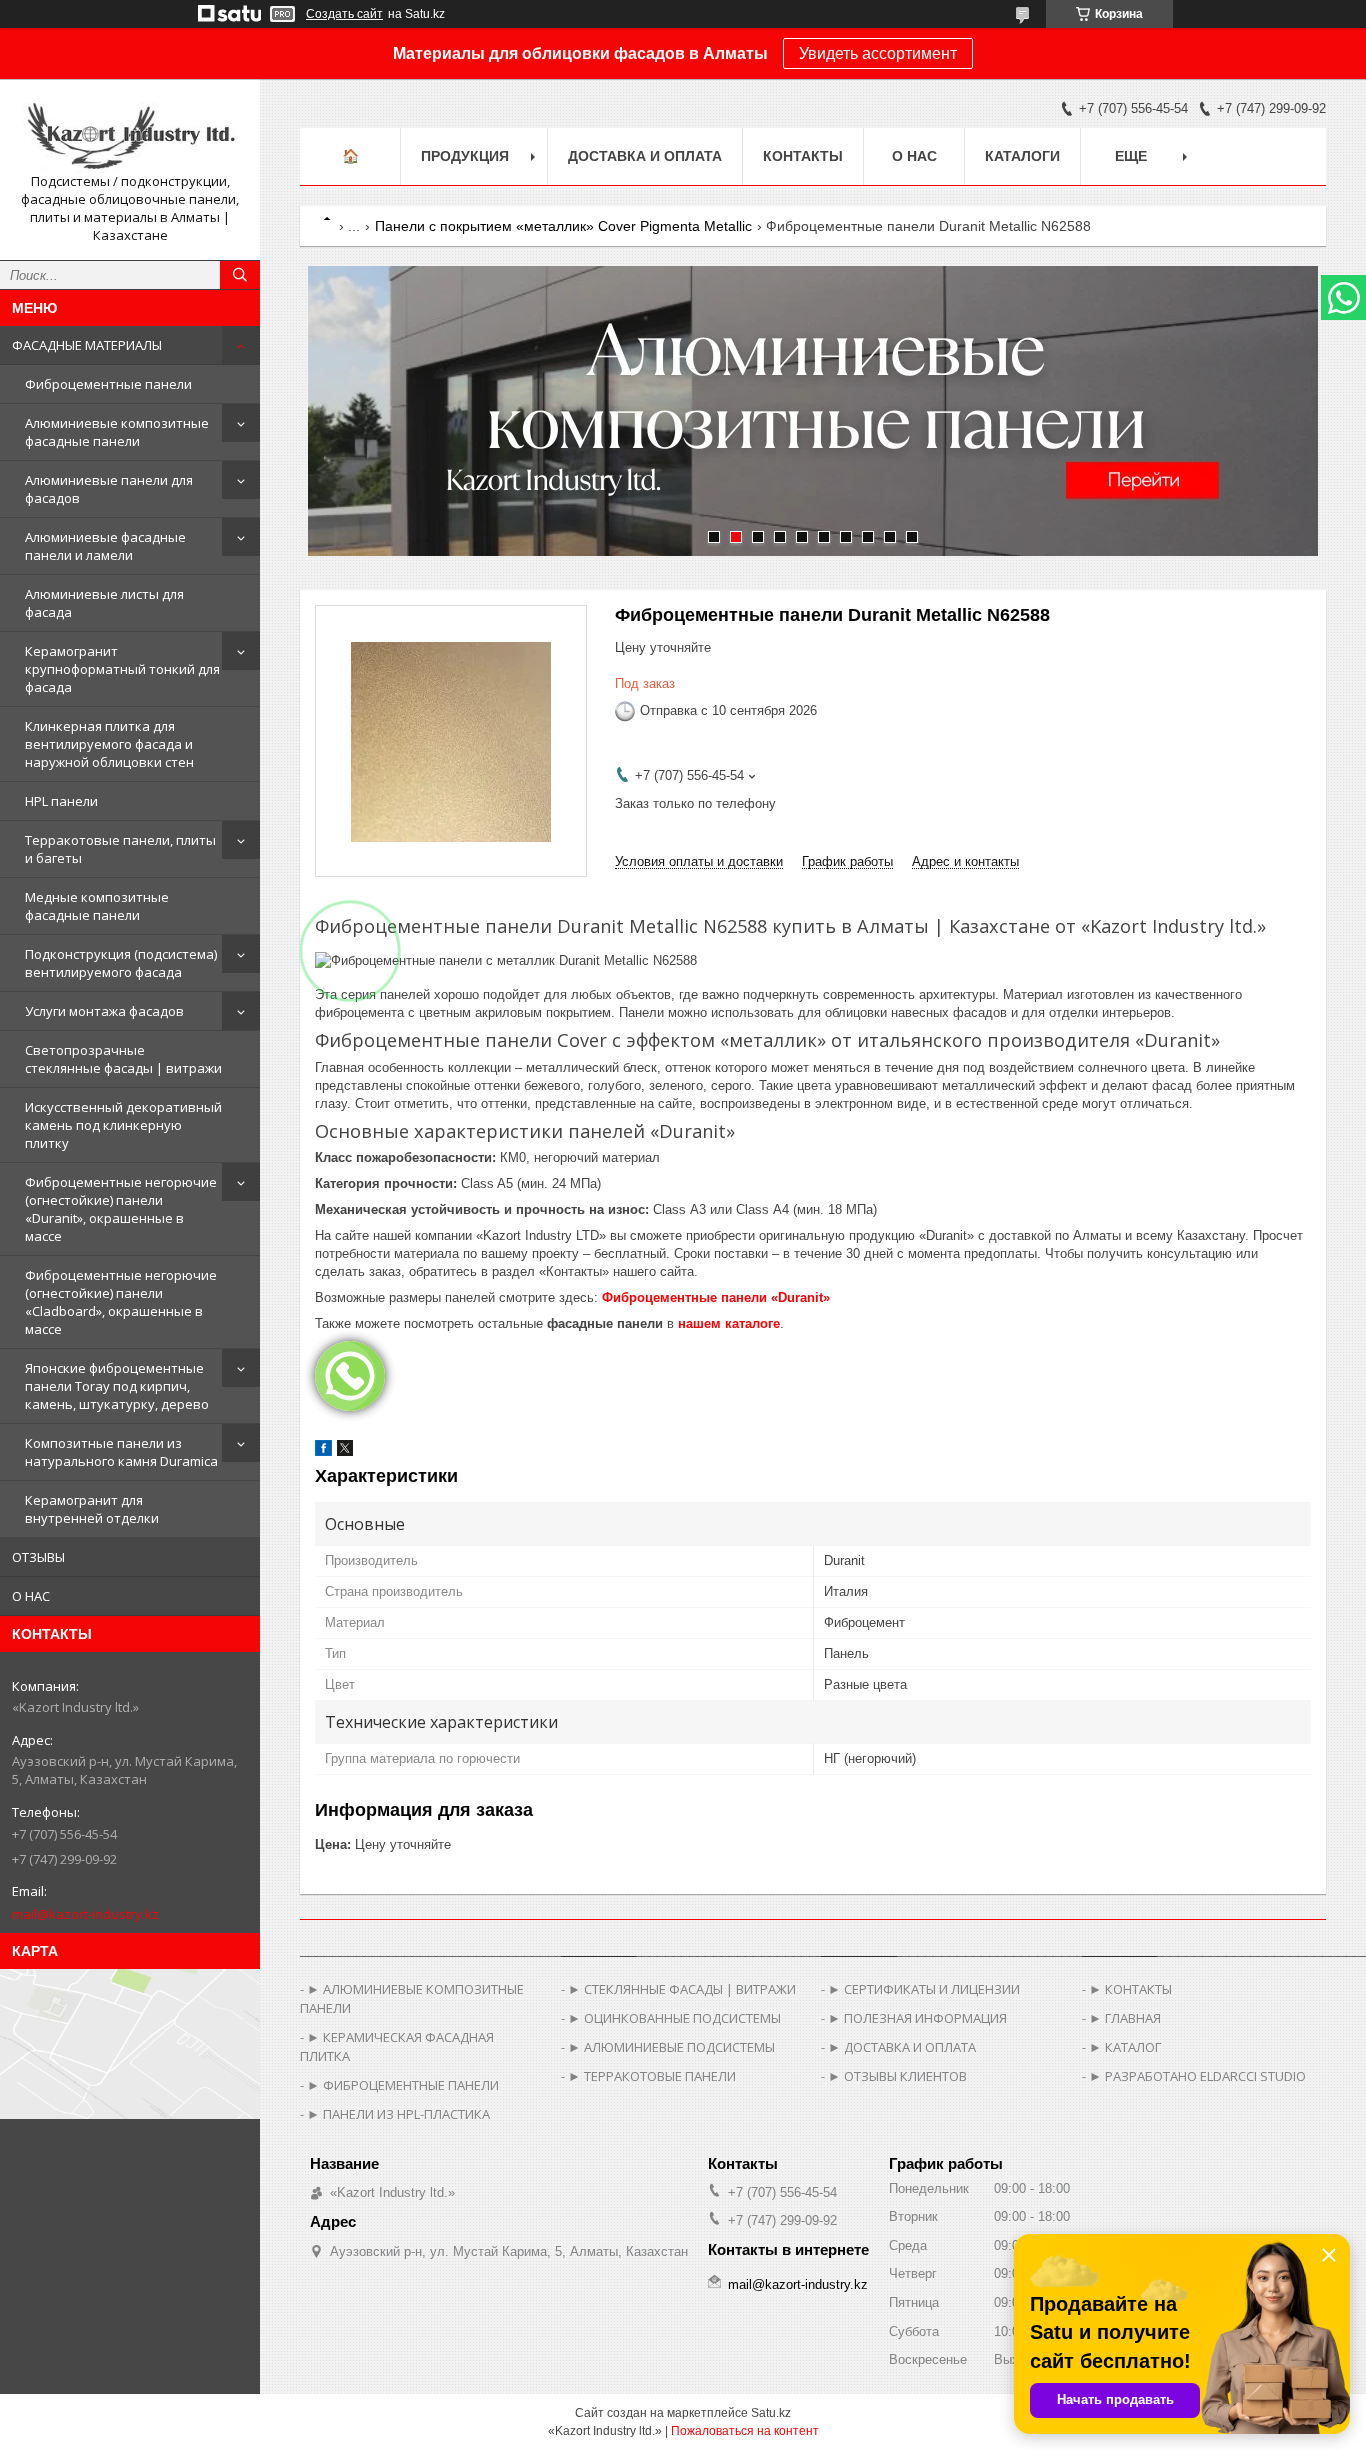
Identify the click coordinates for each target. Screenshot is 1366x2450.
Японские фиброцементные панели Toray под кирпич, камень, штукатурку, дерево (117, 1386)
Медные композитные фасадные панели (97, 906)
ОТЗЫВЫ (38, 1557)
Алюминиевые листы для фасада (104, 603)
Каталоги (1022, 156)
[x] (345, 1451)
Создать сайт (344, 14)
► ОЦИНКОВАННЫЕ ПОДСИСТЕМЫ (674, 2018)
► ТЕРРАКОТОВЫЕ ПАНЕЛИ (652, 2076)
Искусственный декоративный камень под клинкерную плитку (123, 1125)
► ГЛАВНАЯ (1125, 2018)
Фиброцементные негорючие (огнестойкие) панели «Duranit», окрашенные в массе (121, 1209)
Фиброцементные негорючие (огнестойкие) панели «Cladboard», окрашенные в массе (121, 1302)
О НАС (31, 1596)
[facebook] (323, 1451)
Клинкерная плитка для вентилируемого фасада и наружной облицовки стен (109, 744)
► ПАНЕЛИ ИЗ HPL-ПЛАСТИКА (398, 2114)
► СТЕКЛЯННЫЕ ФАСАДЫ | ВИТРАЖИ (682, 1989)
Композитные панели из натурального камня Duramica (121, 1452)
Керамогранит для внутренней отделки (92, 1509)
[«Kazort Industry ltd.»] (130, 133)
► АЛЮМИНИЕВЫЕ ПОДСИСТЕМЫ (671, 2047)
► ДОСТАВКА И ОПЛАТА (902, 2047)
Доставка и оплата (645, 156)
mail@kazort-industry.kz (85, 1914)
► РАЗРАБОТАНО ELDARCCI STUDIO (1197, 2076)
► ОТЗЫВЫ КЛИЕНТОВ (897, 2076)
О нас (914, 156)
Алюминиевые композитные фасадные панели (117, 432)
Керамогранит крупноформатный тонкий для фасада (122, 669)
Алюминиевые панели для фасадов (109, 489)
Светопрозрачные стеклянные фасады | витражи (123, 1059)
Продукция (465, 156)
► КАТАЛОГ (1125, 2047)
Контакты (803, 156)
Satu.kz (771, 2413)
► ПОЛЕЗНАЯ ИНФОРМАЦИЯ (917, 2018)
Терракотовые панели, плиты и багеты (120, 849)
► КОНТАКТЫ (1130, 1989)
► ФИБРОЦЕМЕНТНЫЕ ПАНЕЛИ (403, 2085)
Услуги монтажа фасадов (104, 1011)
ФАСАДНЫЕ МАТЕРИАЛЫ (87, 345)
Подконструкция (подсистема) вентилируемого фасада (121, 963)
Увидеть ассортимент (878, 53)
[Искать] (240, 275)
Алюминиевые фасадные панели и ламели (105, 546)
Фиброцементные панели (108, 384)
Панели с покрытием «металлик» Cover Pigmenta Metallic (563, 226)
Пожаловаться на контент (745, 2431)
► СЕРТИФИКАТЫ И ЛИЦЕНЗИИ (924, 1989)
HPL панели (61, 801)
